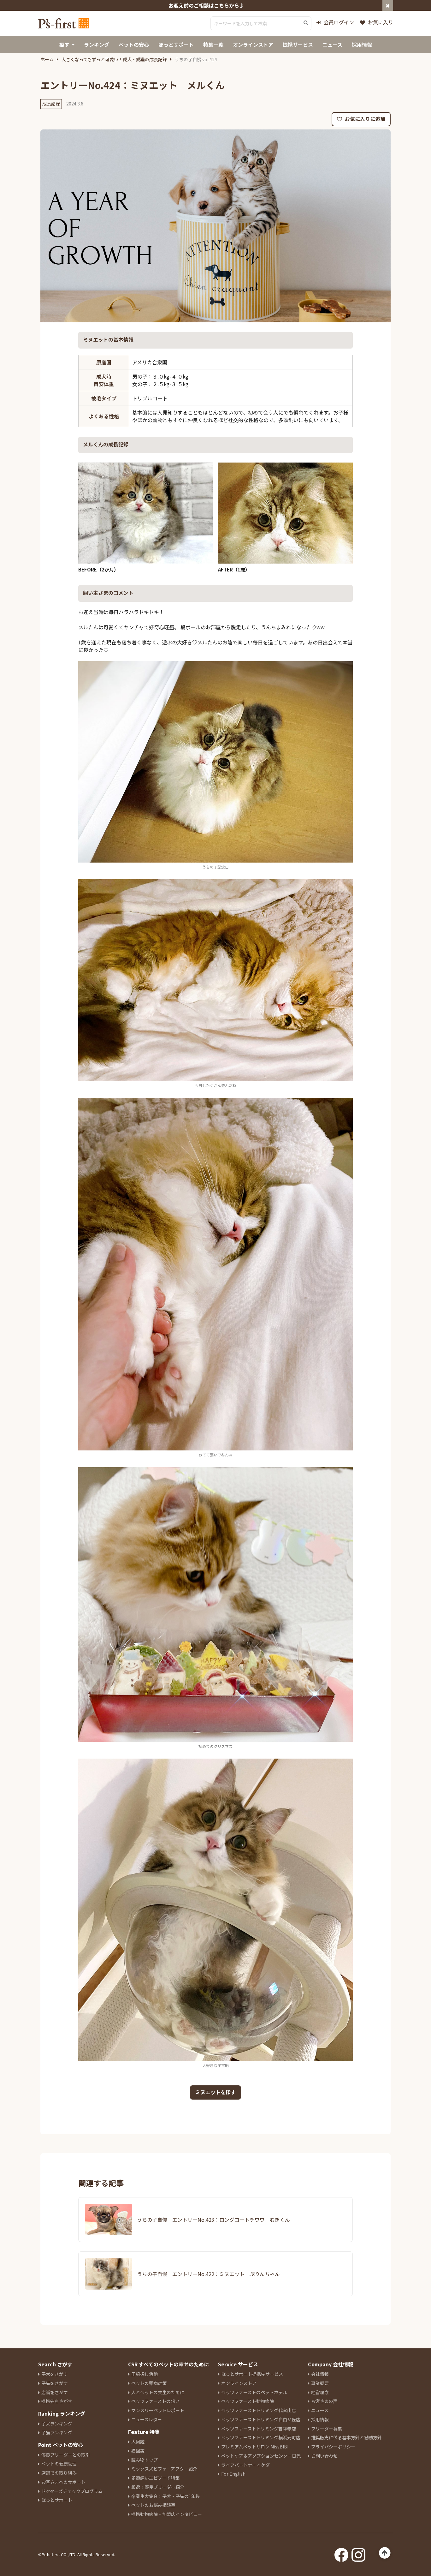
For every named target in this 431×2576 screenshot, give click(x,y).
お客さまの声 (324, 2401)
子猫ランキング (57, 2432)
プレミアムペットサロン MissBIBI (255, 2447)
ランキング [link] (97, 45)
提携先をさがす (57, 2401)
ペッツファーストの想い (155, 2401)
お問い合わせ (324, 2456)
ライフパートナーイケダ (245, 2465)
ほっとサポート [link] (176, 45)
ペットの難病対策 (149, 2383)
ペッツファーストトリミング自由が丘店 (261, 2419)
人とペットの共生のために (158, 2392)
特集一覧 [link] (213, 45)
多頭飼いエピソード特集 (156, 2478)
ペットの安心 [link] (134, 45)
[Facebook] (341, 2553)
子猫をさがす (55, 2383)
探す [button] (64, 45)
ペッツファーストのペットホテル (254, 2392)
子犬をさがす (55, 2374)
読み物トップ (145, 2460)
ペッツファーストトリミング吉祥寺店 (259, 2429)
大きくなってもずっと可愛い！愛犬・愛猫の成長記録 (114, 59)
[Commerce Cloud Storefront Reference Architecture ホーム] (63, 23)
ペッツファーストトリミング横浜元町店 (261, 2437)
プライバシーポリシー (333, 2447)
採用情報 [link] (362, 45)
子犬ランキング (57, 2424)
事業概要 (320, 2383)
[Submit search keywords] (306, 23)
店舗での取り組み (59, 2473)
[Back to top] (385, 2553)
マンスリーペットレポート (158, 2410)
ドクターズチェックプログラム (72, 2491)
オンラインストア (239, 2383)
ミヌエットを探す (215, 2092)
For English (233, 2474)
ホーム (47, 59)
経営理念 (320, 2392)
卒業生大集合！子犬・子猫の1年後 (166, 2496)
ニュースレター (147, 2419)
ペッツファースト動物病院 (248, 2401)
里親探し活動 (145, 2374)
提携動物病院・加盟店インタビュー (167, 2514)
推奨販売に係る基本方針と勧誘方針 (346, 2437)
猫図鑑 (138, 2451)
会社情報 (320, 2374)
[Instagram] (358, 2553)
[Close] (388, 5)
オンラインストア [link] (253, 45)
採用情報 (320, 2419)
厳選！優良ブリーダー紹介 (158, 2487)
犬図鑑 (138, 2442)
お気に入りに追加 (364, 119)
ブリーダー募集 (327, 2429)
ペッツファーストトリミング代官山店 (259, 2410)
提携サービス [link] (298, 45)
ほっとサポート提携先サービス (252, 2374)
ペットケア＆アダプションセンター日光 (261, 2456)
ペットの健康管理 (59, 2464)
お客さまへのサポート (63, 2482)
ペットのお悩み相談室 (153, 2505)
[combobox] (261, 23)
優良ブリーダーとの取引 (66, 2455)
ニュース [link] (332, 45)
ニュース (320, 2410)
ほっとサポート (57, 2500)
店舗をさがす (55, 2392)
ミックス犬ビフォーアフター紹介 (164, 2469)
